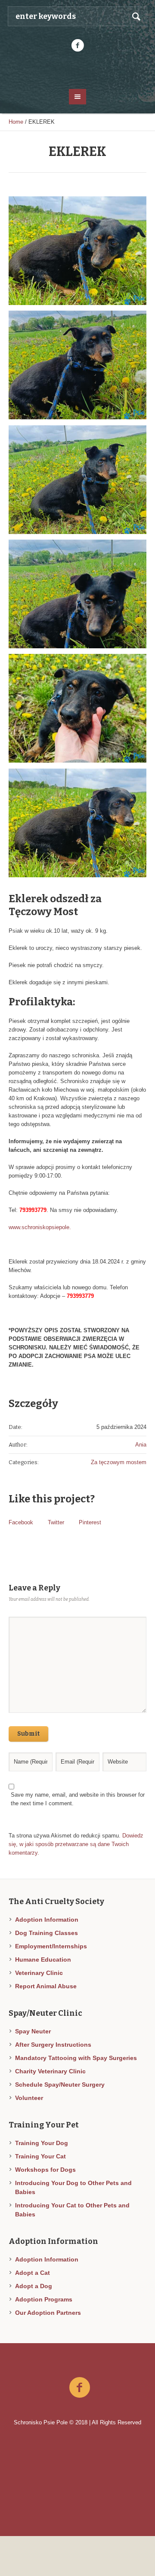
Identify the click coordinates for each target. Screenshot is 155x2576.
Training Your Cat (40, 2156)
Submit (28, 1734)
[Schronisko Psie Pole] (77, 70)
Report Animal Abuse (46, 1986)
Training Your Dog (42, 2143)
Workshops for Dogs (45, 2170)
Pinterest (90, 1522)
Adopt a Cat (33, 2273)
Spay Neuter (33, 2031)
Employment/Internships (51, 1946)
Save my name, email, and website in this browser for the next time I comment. (78, 1799)
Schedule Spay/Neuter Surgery (60, 2085)
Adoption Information (47, 1920)
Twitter (56, 1522)
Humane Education (43, 1959)
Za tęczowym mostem (119, 1462)
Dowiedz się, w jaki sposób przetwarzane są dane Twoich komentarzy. (76, 1844)
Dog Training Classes (46, 1933)
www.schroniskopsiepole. (40, 1227)
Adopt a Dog (34, 2286)
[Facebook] (77, 46)
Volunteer (29, 2098)
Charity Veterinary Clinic (50, 2071)
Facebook (21, 1522)
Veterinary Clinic (39, 1973)
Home (16, 122)
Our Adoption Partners (48, 2313)
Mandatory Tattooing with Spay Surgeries (76, 2058)
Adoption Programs (44, 2299)
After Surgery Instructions (53, 2045)
